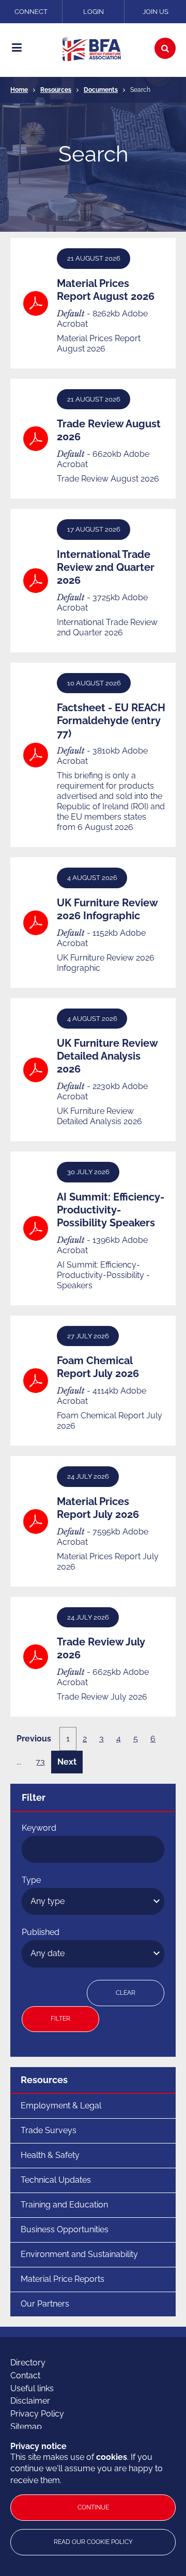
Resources (56, 90)
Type (31, 1880)
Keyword (39, 1828)
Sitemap (26, 2427)
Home (19, 90)
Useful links (32, 2388)
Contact (25, 2375)
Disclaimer (30, 2401)
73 (40, 1762)
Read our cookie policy (93, 2542)
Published (41, 1932)
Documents (101, 90)
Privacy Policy (37, 2414)
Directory (28, 2363)
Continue (93, 2507)
